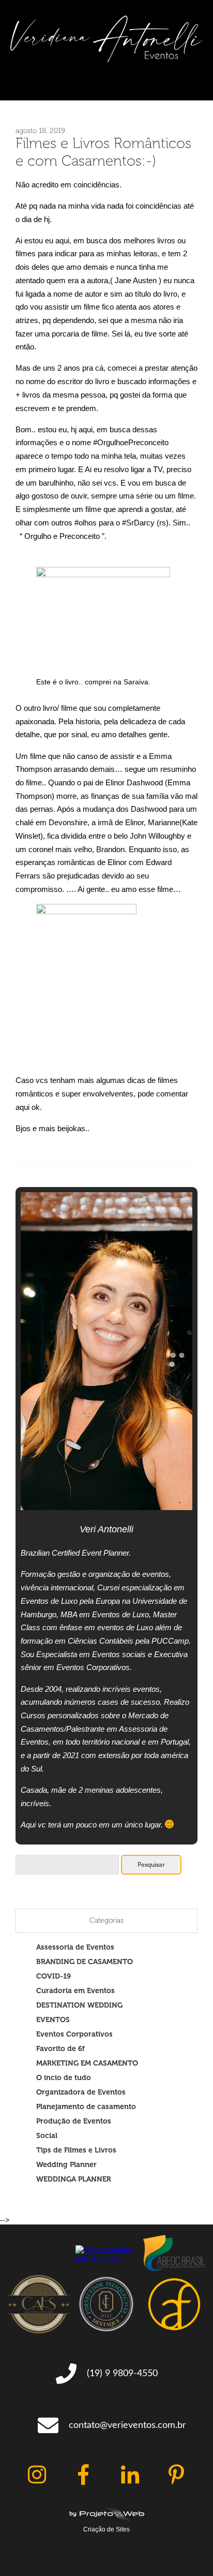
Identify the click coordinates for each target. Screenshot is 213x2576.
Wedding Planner (66, 2164)
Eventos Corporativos (74, 2034)
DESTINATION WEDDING (79, 2005)
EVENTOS (53, 2019)
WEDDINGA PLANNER (74, 2179)
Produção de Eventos (74, 2121)
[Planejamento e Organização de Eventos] (106, 60)
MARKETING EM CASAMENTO (87, 2063)
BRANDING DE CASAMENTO (85, 1962)
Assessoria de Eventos (75, 1947)
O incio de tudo (64, 2077)
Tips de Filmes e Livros (76, 2150)
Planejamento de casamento (86, 2106)
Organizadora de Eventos (81, 2092)
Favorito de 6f (60, 2048)
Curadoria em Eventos (75, 1990)
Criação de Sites (106, 2529)
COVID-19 (54, 1976)
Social (47, 2135)
